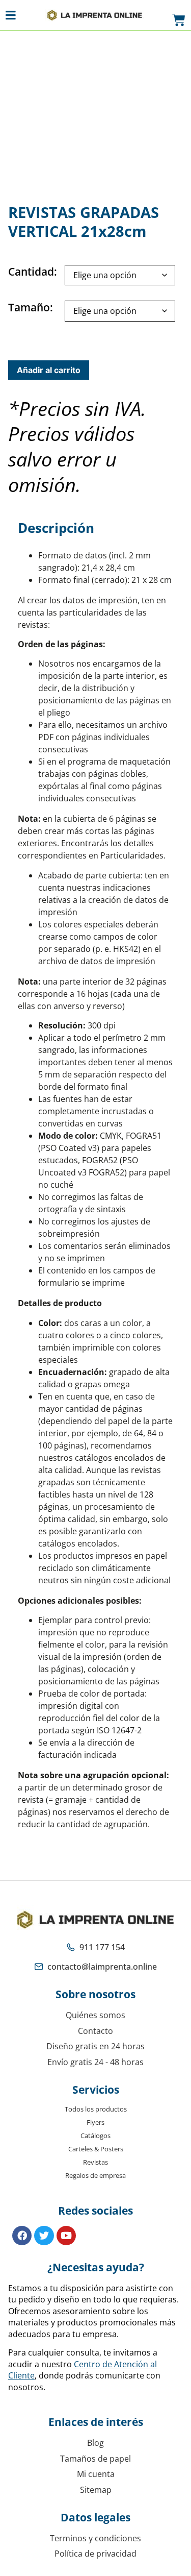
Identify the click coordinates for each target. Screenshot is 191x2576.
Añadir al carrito (49, 370)
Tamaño (29, 308)
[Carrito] (179, 20)
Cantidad (31, 272)
